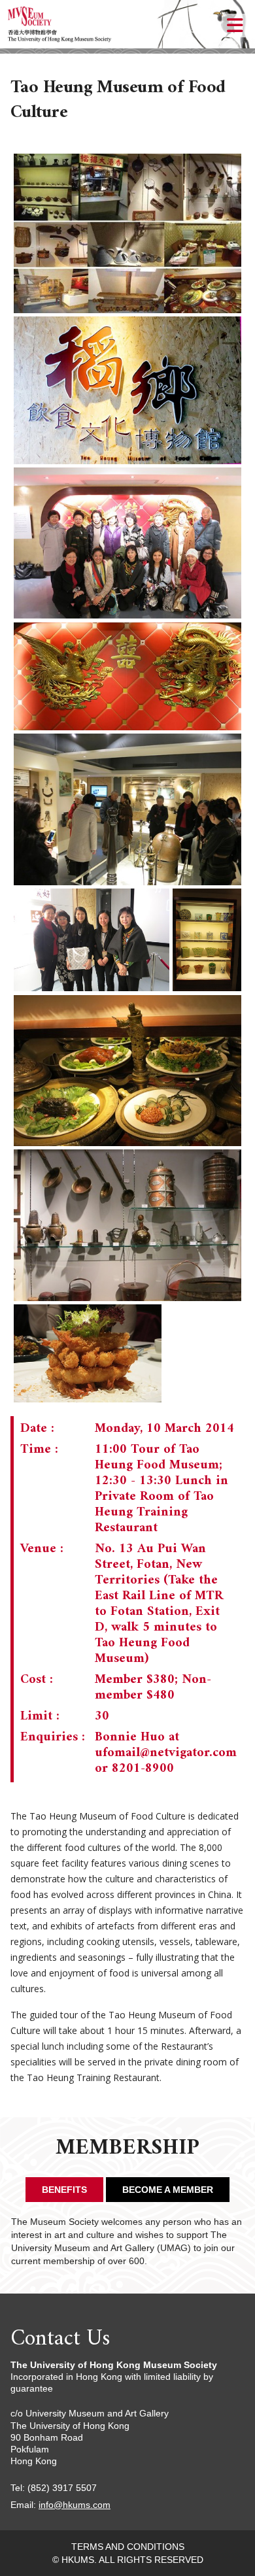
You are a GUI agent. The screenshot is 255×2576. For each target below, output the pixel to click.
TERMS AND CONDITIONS (128, 2547)
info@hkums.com (75, 2505)
